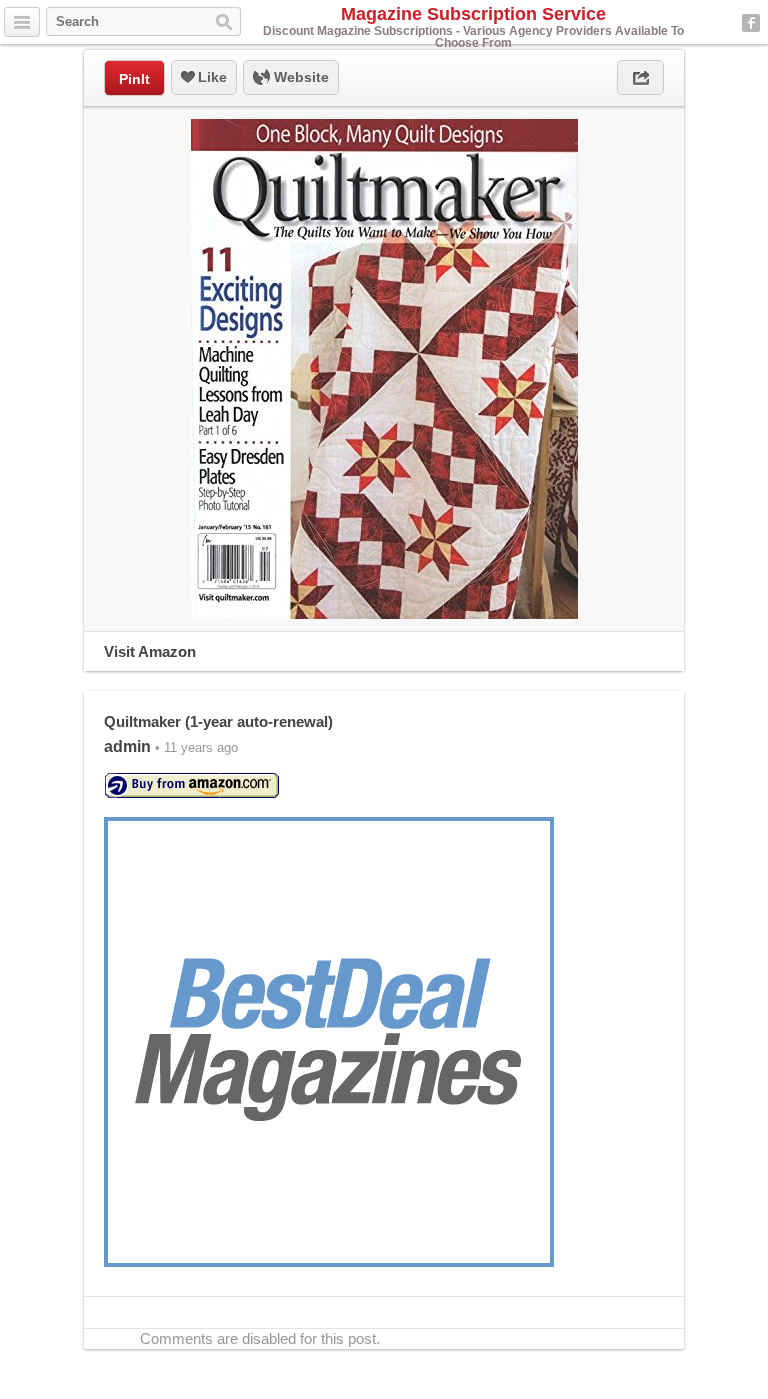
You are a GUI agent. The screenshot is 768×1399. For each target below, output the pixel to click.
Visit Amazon (150, 651)
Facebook (751, 23)
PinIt (134, 79)
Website (299, 77)
